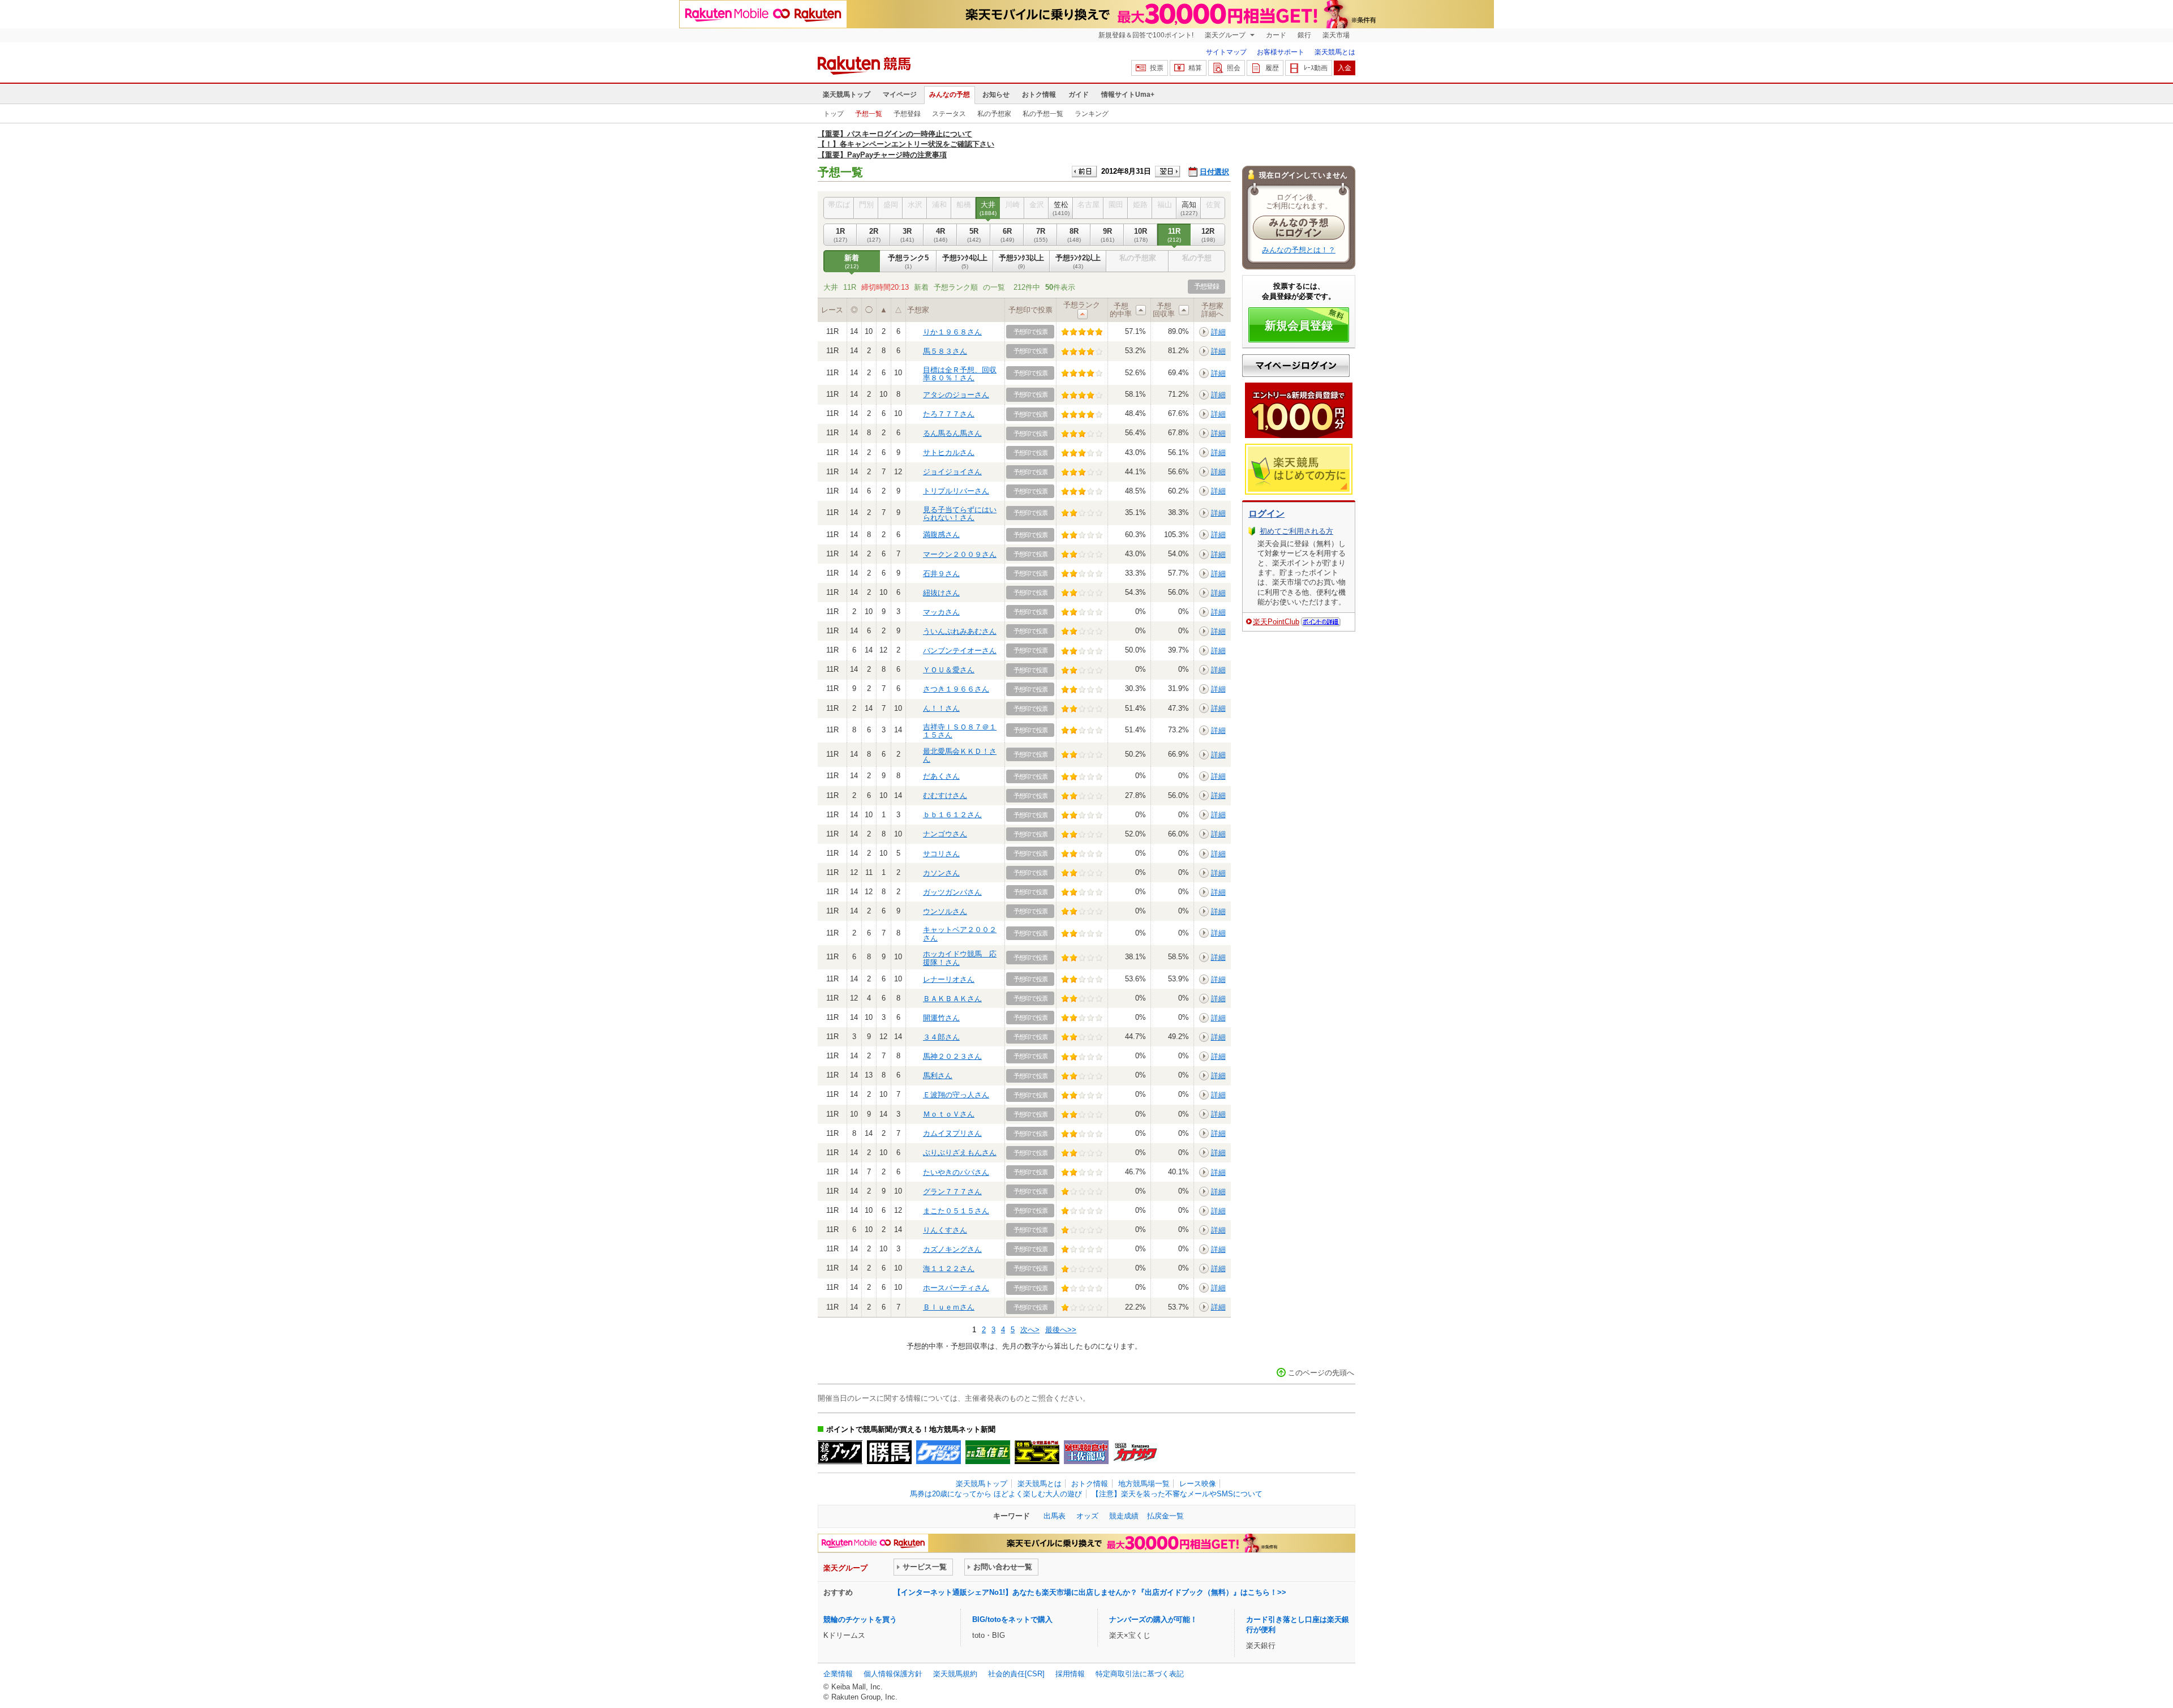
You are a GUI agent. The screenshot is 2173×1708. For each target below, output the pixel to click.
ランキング (1092, 114)
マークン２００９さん (960, 554)
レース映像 (1198, 1484)
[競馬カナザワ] (1135, 1452)
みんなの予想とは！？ (1299, 250)
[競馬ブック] (840, 1452)
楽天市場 (1336, 35)
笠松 (1061, 208)
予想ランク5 (908, 261)
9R (1107, 235)
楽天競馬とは (1335, 52)
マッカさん (941, 612)
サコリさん (941, 854)
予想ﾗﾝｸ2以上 (1078, 261)
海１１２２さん (949, 1269)
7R (1041, 235)
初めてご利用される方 (1296, 531)
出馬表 (1055, 1516)
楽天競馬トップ (847, 95)
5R (974, 235)
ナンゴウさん (945, 834)
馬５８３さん (945, 351)
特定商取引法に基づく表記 (1140, 1674)
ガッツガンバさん (952, 892)
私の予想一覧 (1043, 114)
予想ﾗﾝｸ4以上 (965, 261)
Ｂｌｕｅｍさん (949, 1307)
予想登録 (907, 114)
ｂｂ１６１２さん (952, 815)
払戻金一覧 (1165, 1516)
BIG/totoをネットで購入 (1012, 1619)
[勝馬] (889, 1452)
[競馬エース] (1037, 1452)
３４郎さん (941, 1037)
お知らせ (996, 95)
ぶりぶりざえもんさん (960, 1153)
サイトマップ (1226, 52)
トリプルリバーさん (956, 491)
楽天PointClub (1276, 622)
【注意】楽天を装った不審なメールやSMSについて (1177, 1494)
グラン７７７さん (952, 1192)
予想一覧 (869, 114)
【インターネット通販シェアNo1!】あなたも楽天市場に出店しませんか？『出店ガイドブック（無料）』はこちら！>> (1090, 1592)
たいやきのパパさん (956, 1172)
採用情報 (1070, 1674)
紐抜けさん (941, 593)
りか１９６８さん (952, 332)
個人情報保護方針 (893, 1674)
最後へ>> (1061, 1330)
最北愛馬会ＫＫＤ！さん (960, 755)
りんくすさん (945, 1230)
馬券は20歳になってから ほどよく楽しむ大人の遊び (996, 1494)
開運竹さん (941, 1018)
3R (907, 235)
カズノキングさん (952, 1249)
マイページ (900, 95)
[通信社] (988, 1452)
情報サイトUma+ (1128, 95)
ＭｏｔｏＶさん (949, 1114)
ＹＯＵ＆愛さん (949, 670)
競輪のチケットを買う (860, 1619)
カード (1276, 35)
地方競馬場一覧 (1144, 1484)
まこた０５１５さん (956, 1211)
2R (874, 235)
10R (1141, 235)
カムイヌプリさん (952, 1133)
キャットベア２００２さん (960, 934)
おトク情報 (1039, 95)
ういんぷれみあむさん (960, 631)
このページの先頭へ (1321, 1373)
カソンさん (941, 873)
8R (1074, 235)
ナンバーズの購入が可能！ (1153, 1619)
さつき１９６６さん (956, 689)
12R (1208, 235)
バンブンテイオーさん (960, 651)
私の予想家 (994, 114)
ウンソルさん (945, 911)
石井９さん (941, 574)
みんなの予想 (950, 95)
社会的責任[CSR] (1016, 1674)
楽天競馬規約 (955, 1674)
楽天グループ (1226, 35)
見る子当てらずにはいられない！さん (960, 514)
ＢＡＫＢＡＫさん (952, 999)
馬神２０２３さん (952, 1056)
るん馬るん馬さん (952, 433)
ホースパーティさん (956, 1288)
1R (840, 235)
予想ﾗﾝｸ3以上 (1021, 261)
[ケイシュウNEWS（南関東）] (939, 1452)
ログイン (1266, 514)
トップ (834, 114)
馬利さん (938, 1076)
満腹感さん (941, 535)
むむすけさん (945, 795)
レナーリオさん (949, 979)
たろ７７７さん (949, 414)
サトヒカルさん (949, 452)
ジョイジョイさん (952, 472)
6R (1007, 235)
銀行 (1304, 35)
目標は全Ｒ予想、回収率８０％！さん (960, 374)
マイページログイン (1296, 366)
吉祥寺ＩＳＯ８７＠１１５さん (960, 731)
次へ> (1030, 1330)
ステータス (949, 114)
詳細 (1218, 332)
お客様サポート (1281, 52)
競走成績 (1124, 1516)
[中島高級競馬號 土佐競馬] (1086, 1452)
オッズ (1087, 1516)
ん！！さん (941, 708)
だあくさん (941, 776)
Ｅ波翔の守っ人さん (956, 1095)
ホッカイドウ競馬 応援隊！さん (960, 958)
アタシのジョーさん (956, 395)
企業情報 (838, 1674)
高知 (1189, 208)
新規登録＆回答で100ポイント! (1146, 35)
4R (941, 235)
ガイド (1079, 95)
